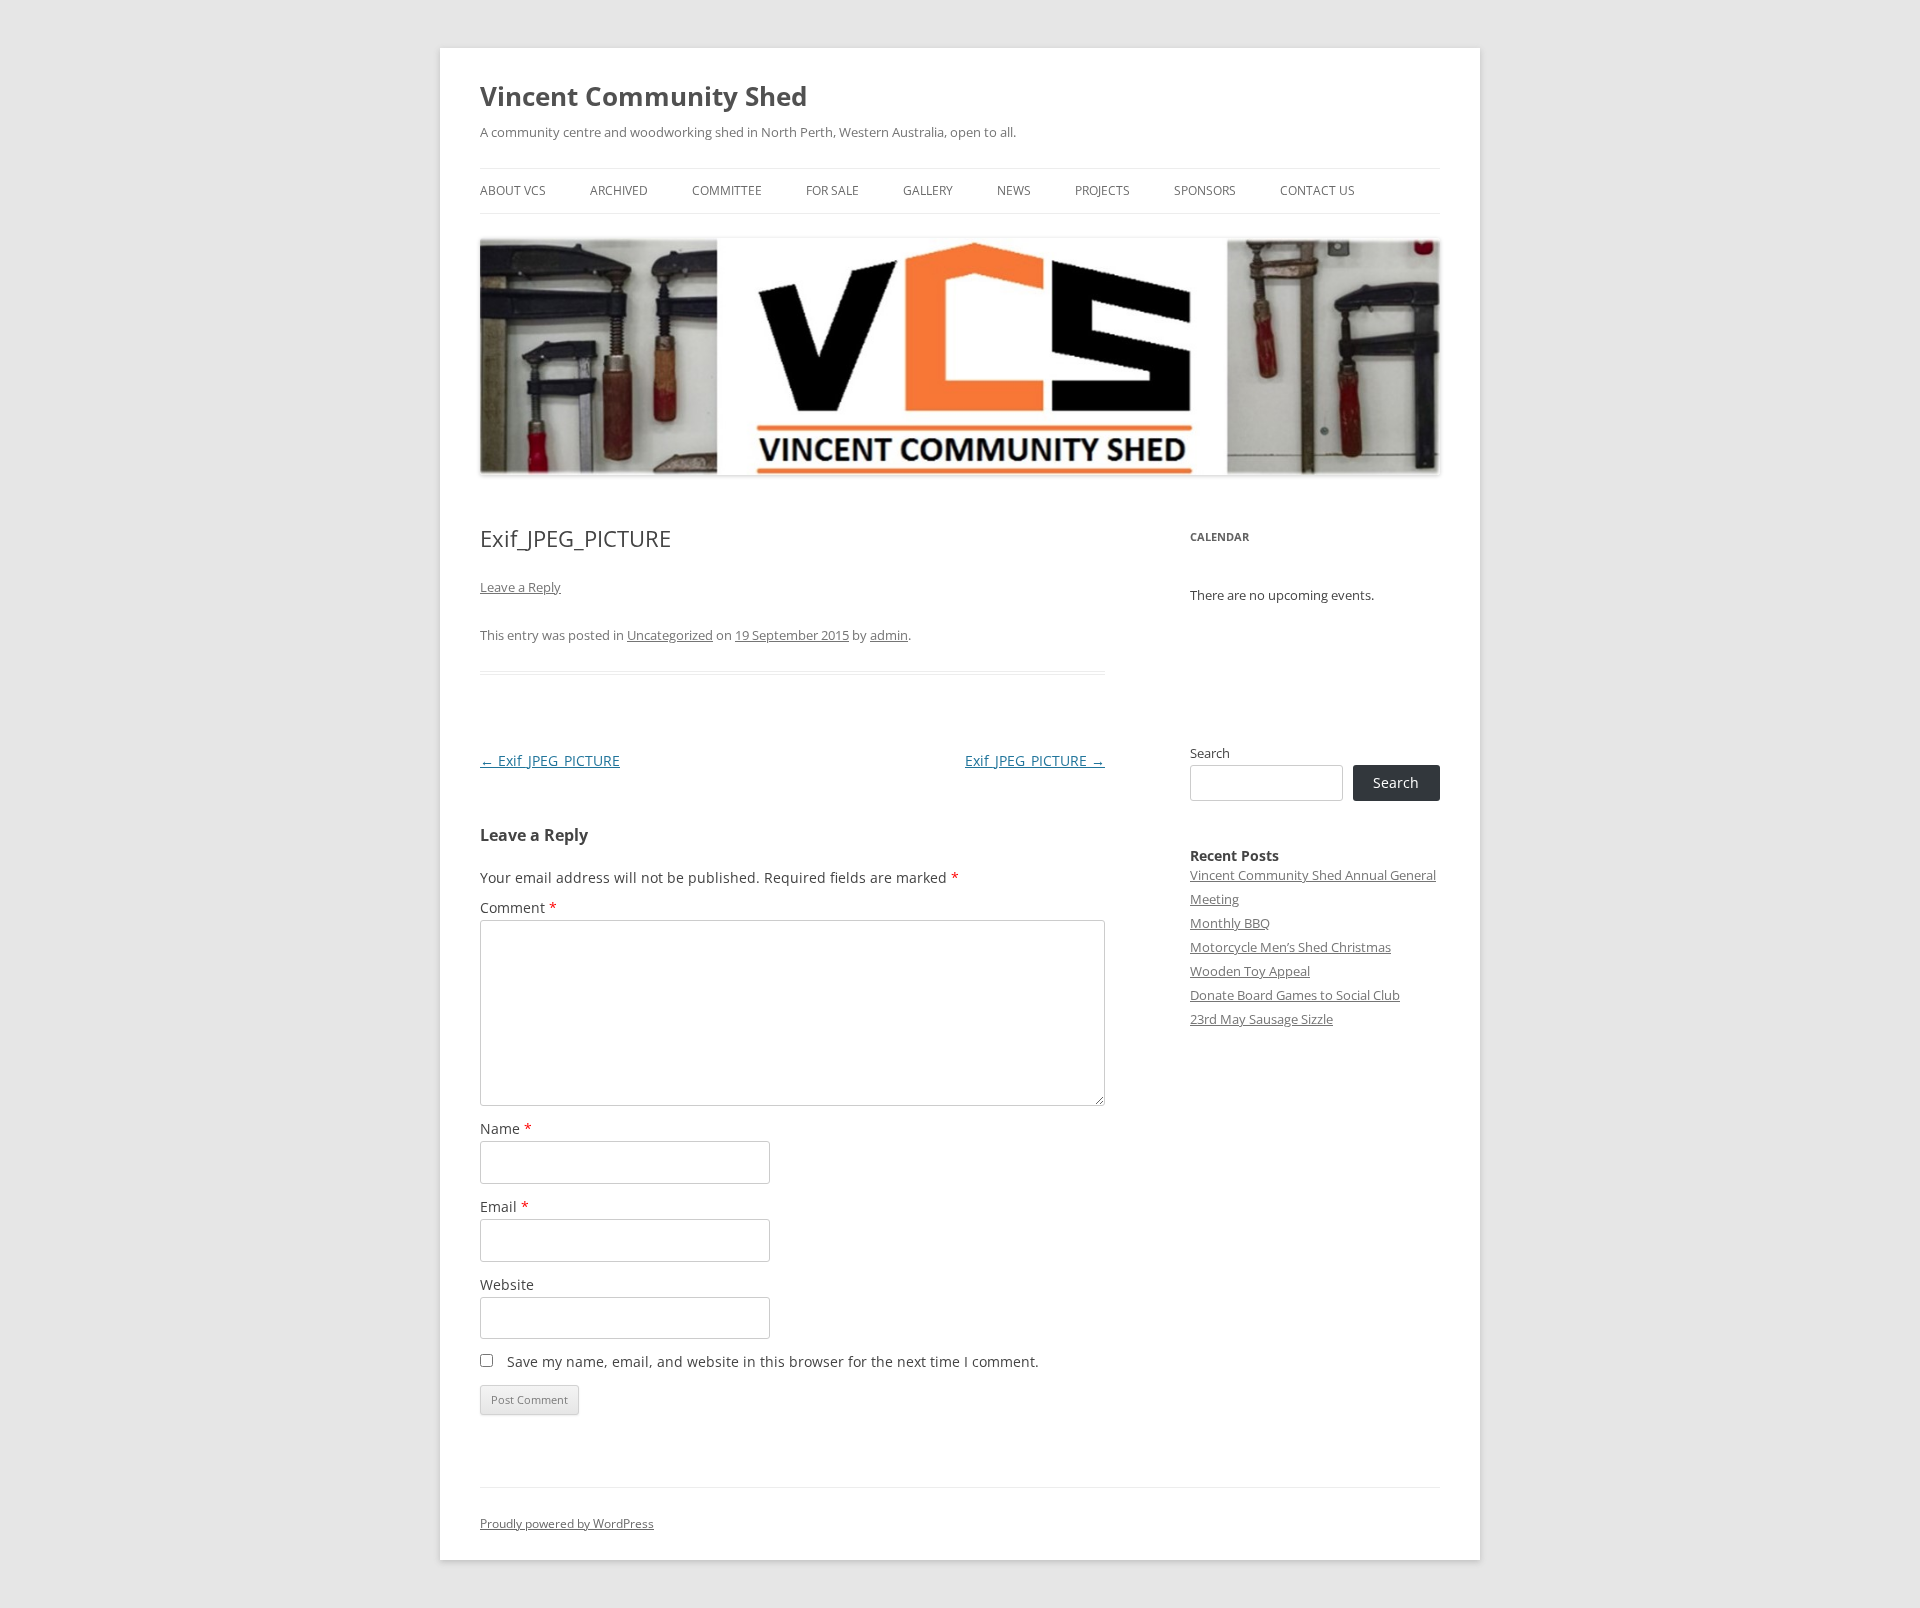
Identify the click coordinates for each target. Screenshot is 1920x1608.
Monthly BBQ (1230, 923)
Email (504, 1206)
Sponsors (1205, 190)
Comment (518, 907)
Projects (1102, 190)
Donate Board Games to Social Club (1295, 995)
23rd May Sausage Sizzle (1261, 1019)
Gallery (928, 190)
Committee (727, 190)
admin (889, 635)
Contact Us (1317, 190)
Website (507, 1284)
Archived (619, 190)
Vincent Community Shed (643, 96)
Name (506, 1128)
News (1014, 190)
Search (1210, 753)
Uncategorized (670, 635)
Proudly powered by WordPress (567, 1523)
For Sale (832, 190)
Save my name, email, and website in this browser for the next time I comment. (773, 1361)
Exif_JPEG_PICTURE (550, 760)
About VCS (513, 190)
